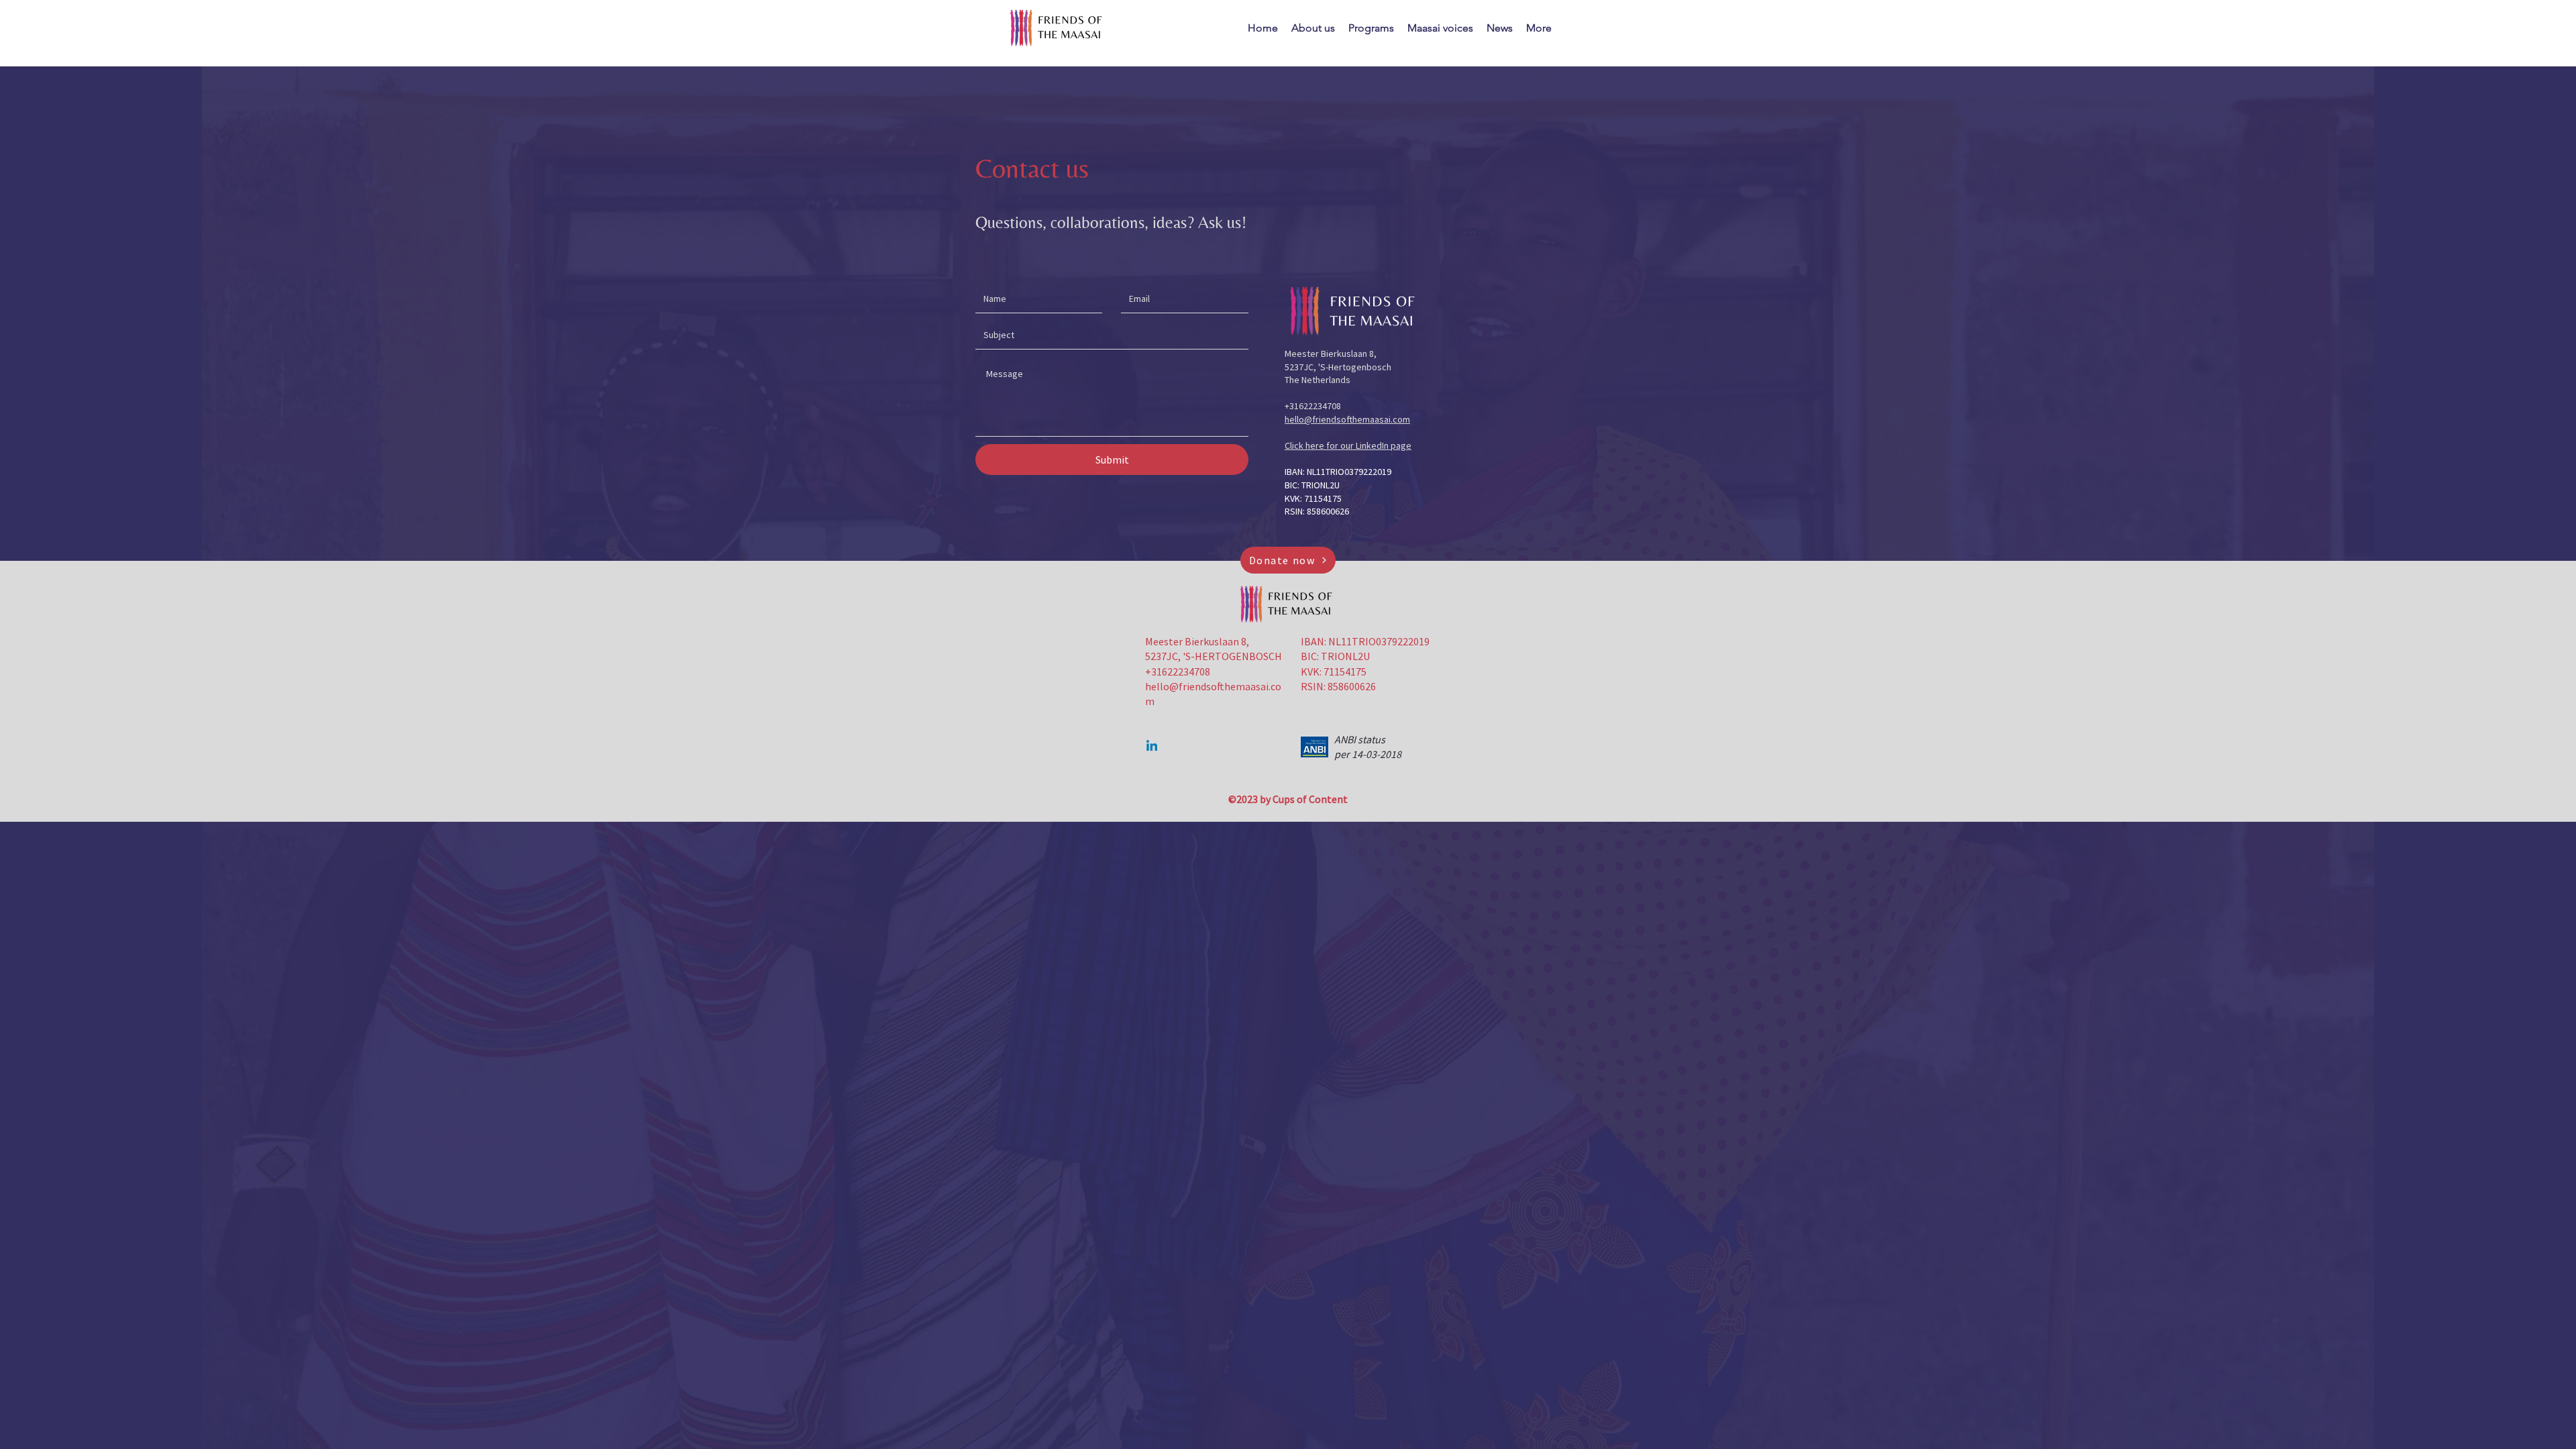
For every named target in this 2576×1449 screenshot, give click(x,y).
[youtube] (1152, 747)
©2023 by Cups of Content (1288, 799)
